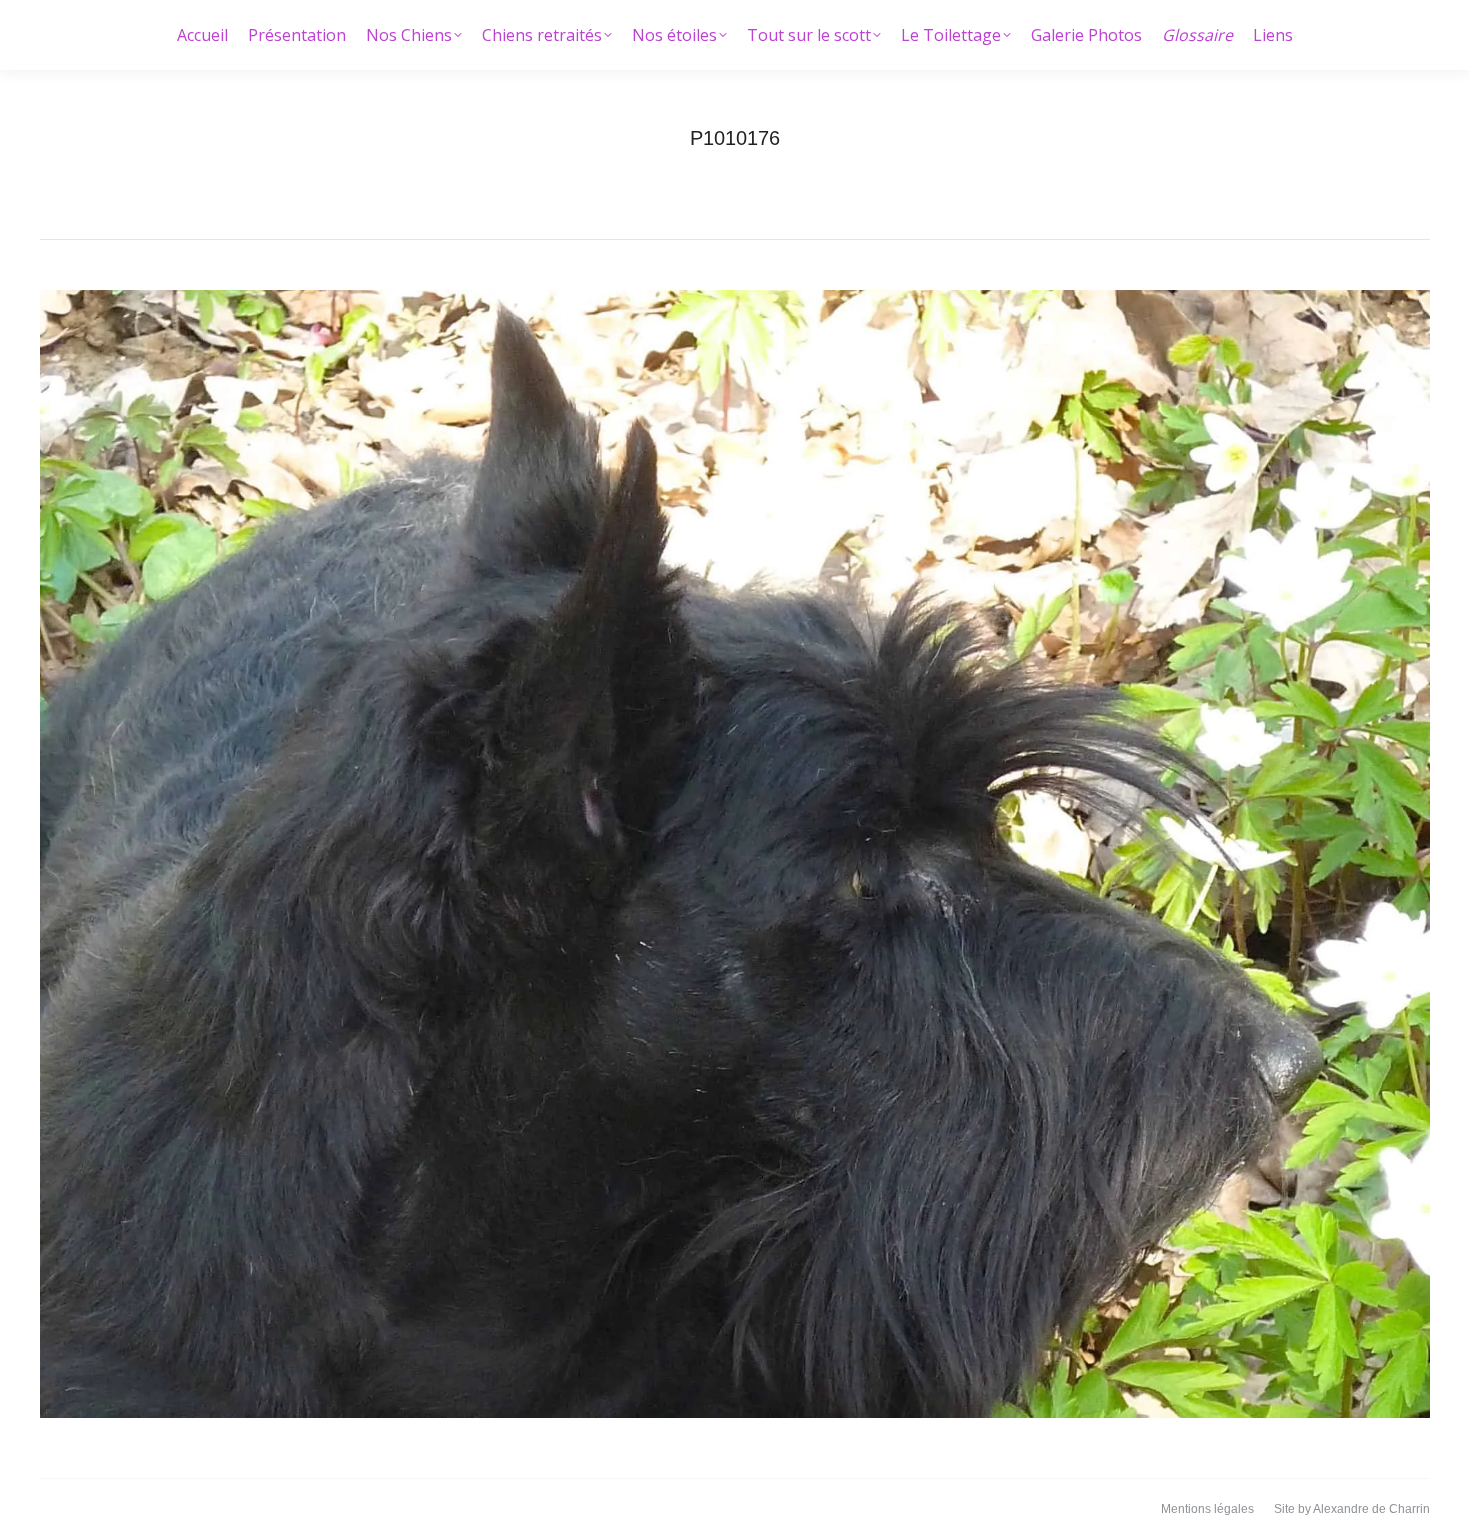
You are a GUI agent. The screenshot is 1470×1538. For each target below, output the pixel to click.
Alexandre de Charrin (1371, 1509)
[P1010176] (735, 854)
